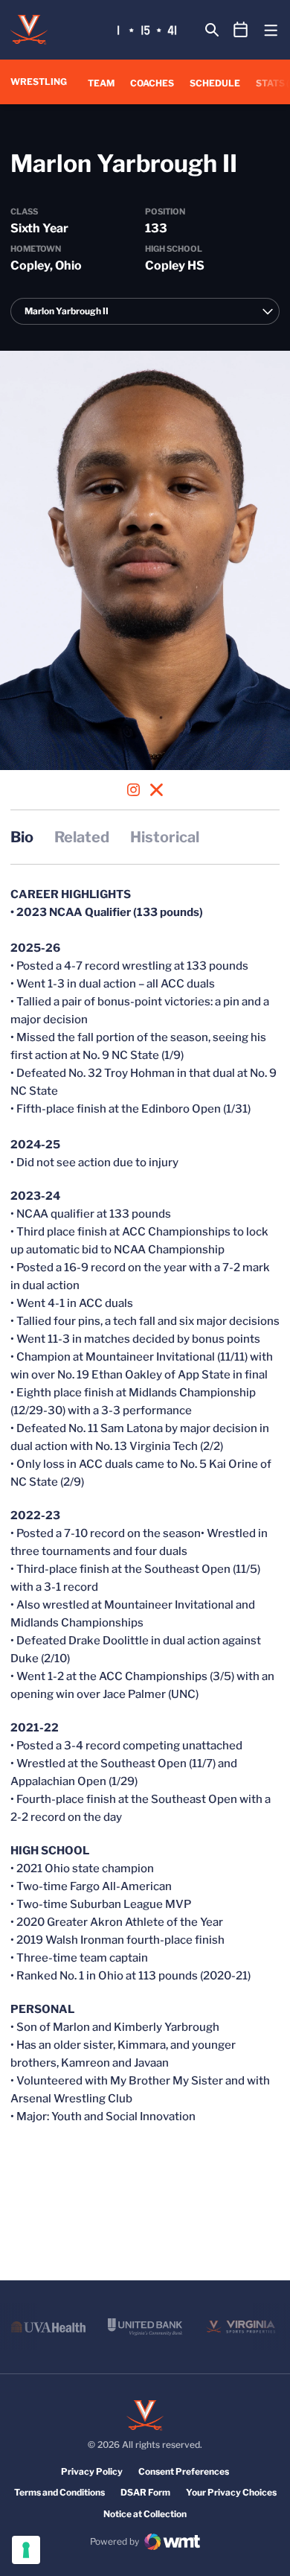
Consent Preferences (184, 2471)
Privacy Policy (92, 2471)
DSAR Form (145, 2492)
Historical (165, 837)
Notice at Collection (145, 2514)
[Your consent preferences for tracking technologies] (26, 2550)
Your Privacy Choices (231, 2492)
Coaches (152, 83)
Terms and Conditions (59, 2492)
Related (82, 837)
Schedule (215, 83)
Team (101, 83)
